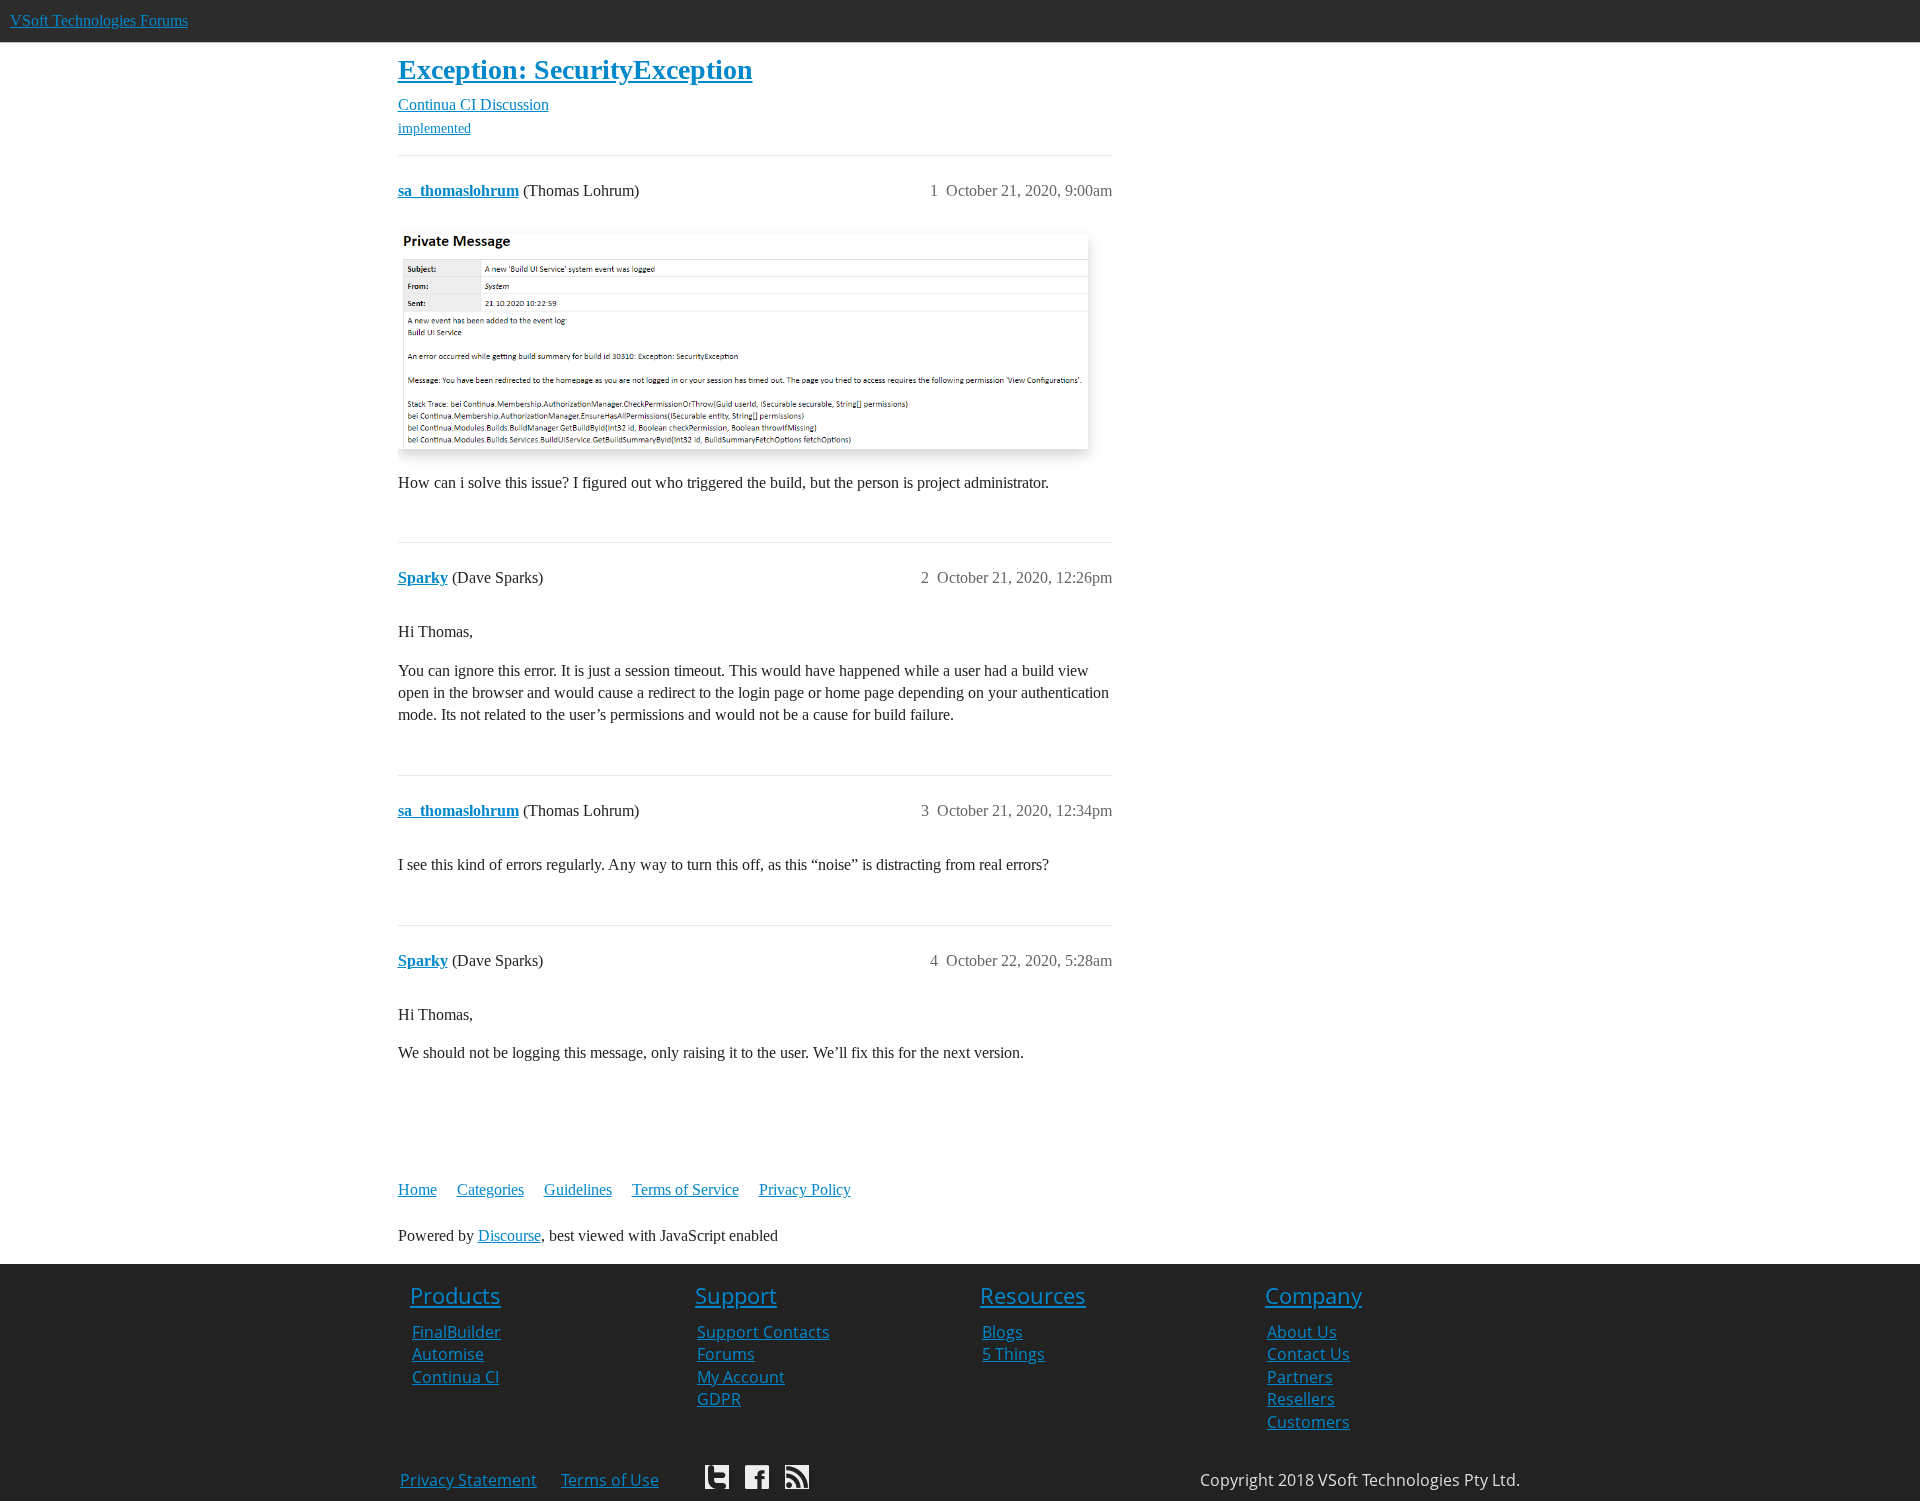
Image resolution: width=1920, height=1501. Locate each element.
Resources (1033, 1295)
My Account (741, 1377)
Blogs (1002, 1332)
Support (736, 1295)
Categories (490, 1189)
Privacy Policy (805, 1189)
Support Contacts (763, 1332)
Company (1313, 1295)
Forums (726, 1354)
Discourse (509, 1235)
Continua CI (455, 1377)
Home (417, 1189)
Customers (1308, 1422)
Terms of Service (685, 1189)
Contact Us (1308, 1354)
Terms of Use (610, 1480)
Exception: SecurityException (575, 69)
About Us (1302, 1332)
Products (455, 1295)
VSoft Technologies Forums (99, 20)
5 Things (1013, 1354)
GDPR (719, 1399)
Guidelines (578, 1189)
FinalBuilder (456, 1332)
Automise (448, 1354)
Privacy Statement (468, 1480)
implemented (434, 128)
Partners (1300, 1377)
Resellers (1301, 1399)
